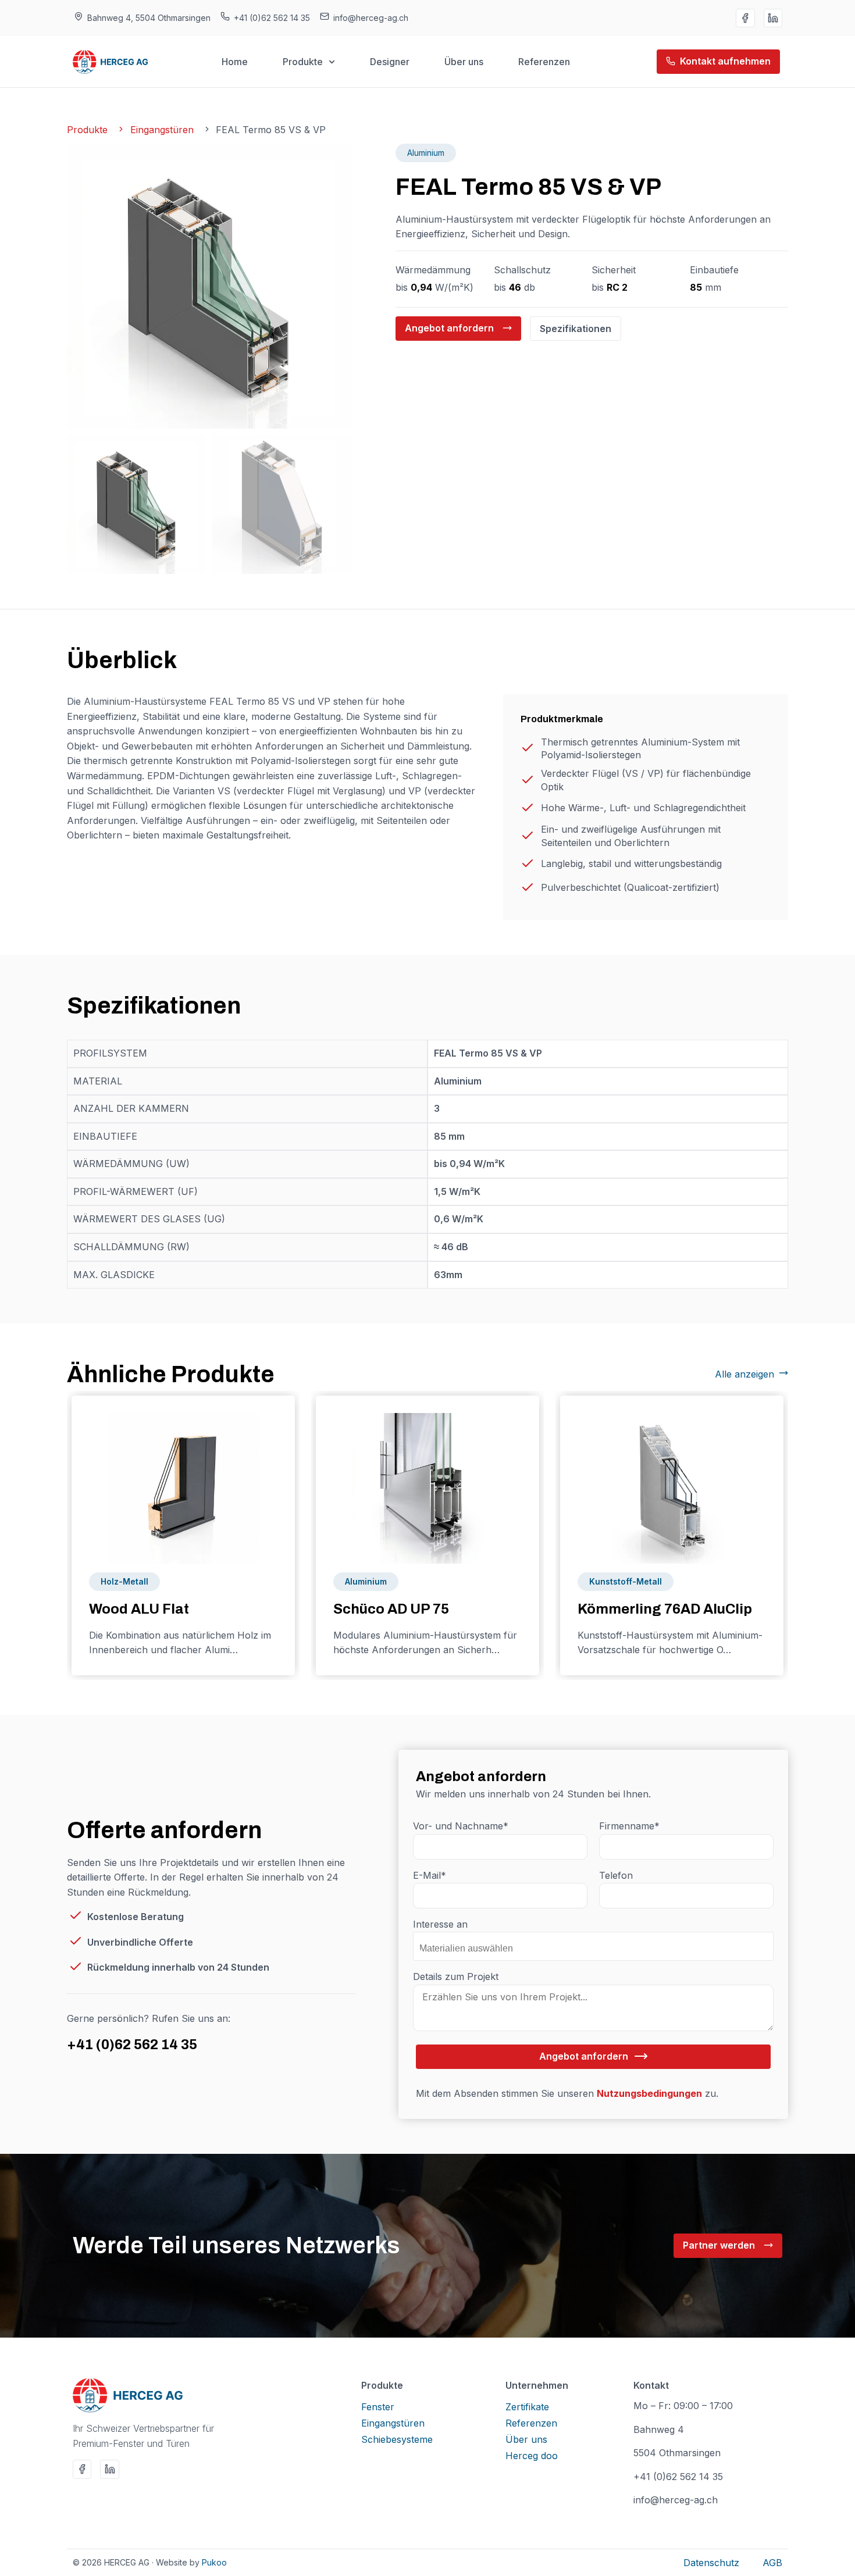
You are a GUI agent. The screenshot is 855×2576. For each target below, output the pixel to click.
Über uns (464, 62)
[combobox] (593, 1946)
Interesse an (440, 1924)
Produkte (303, 62)
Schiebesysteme (397, 2439)
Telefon (616, 1875)
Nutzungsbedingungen (649, 2093)
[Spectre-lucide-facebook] (745, 18)
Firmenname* (629, 1826)
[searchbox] (473, 1944)
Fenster (378, 2407)
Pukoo (214, 2562)
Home (235, 62)
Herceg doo (532, 2456)
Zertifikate (527, 2407)
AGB (772, 2563)
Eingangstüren (393, 2423)
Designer (390, 62)
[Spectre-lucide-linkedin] (773, 18)
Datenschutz (711, 2563)
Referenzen (544, 62)
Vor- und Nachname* (461, 1826)
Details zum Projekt (456, 1976)
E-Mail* (430, 1875)
